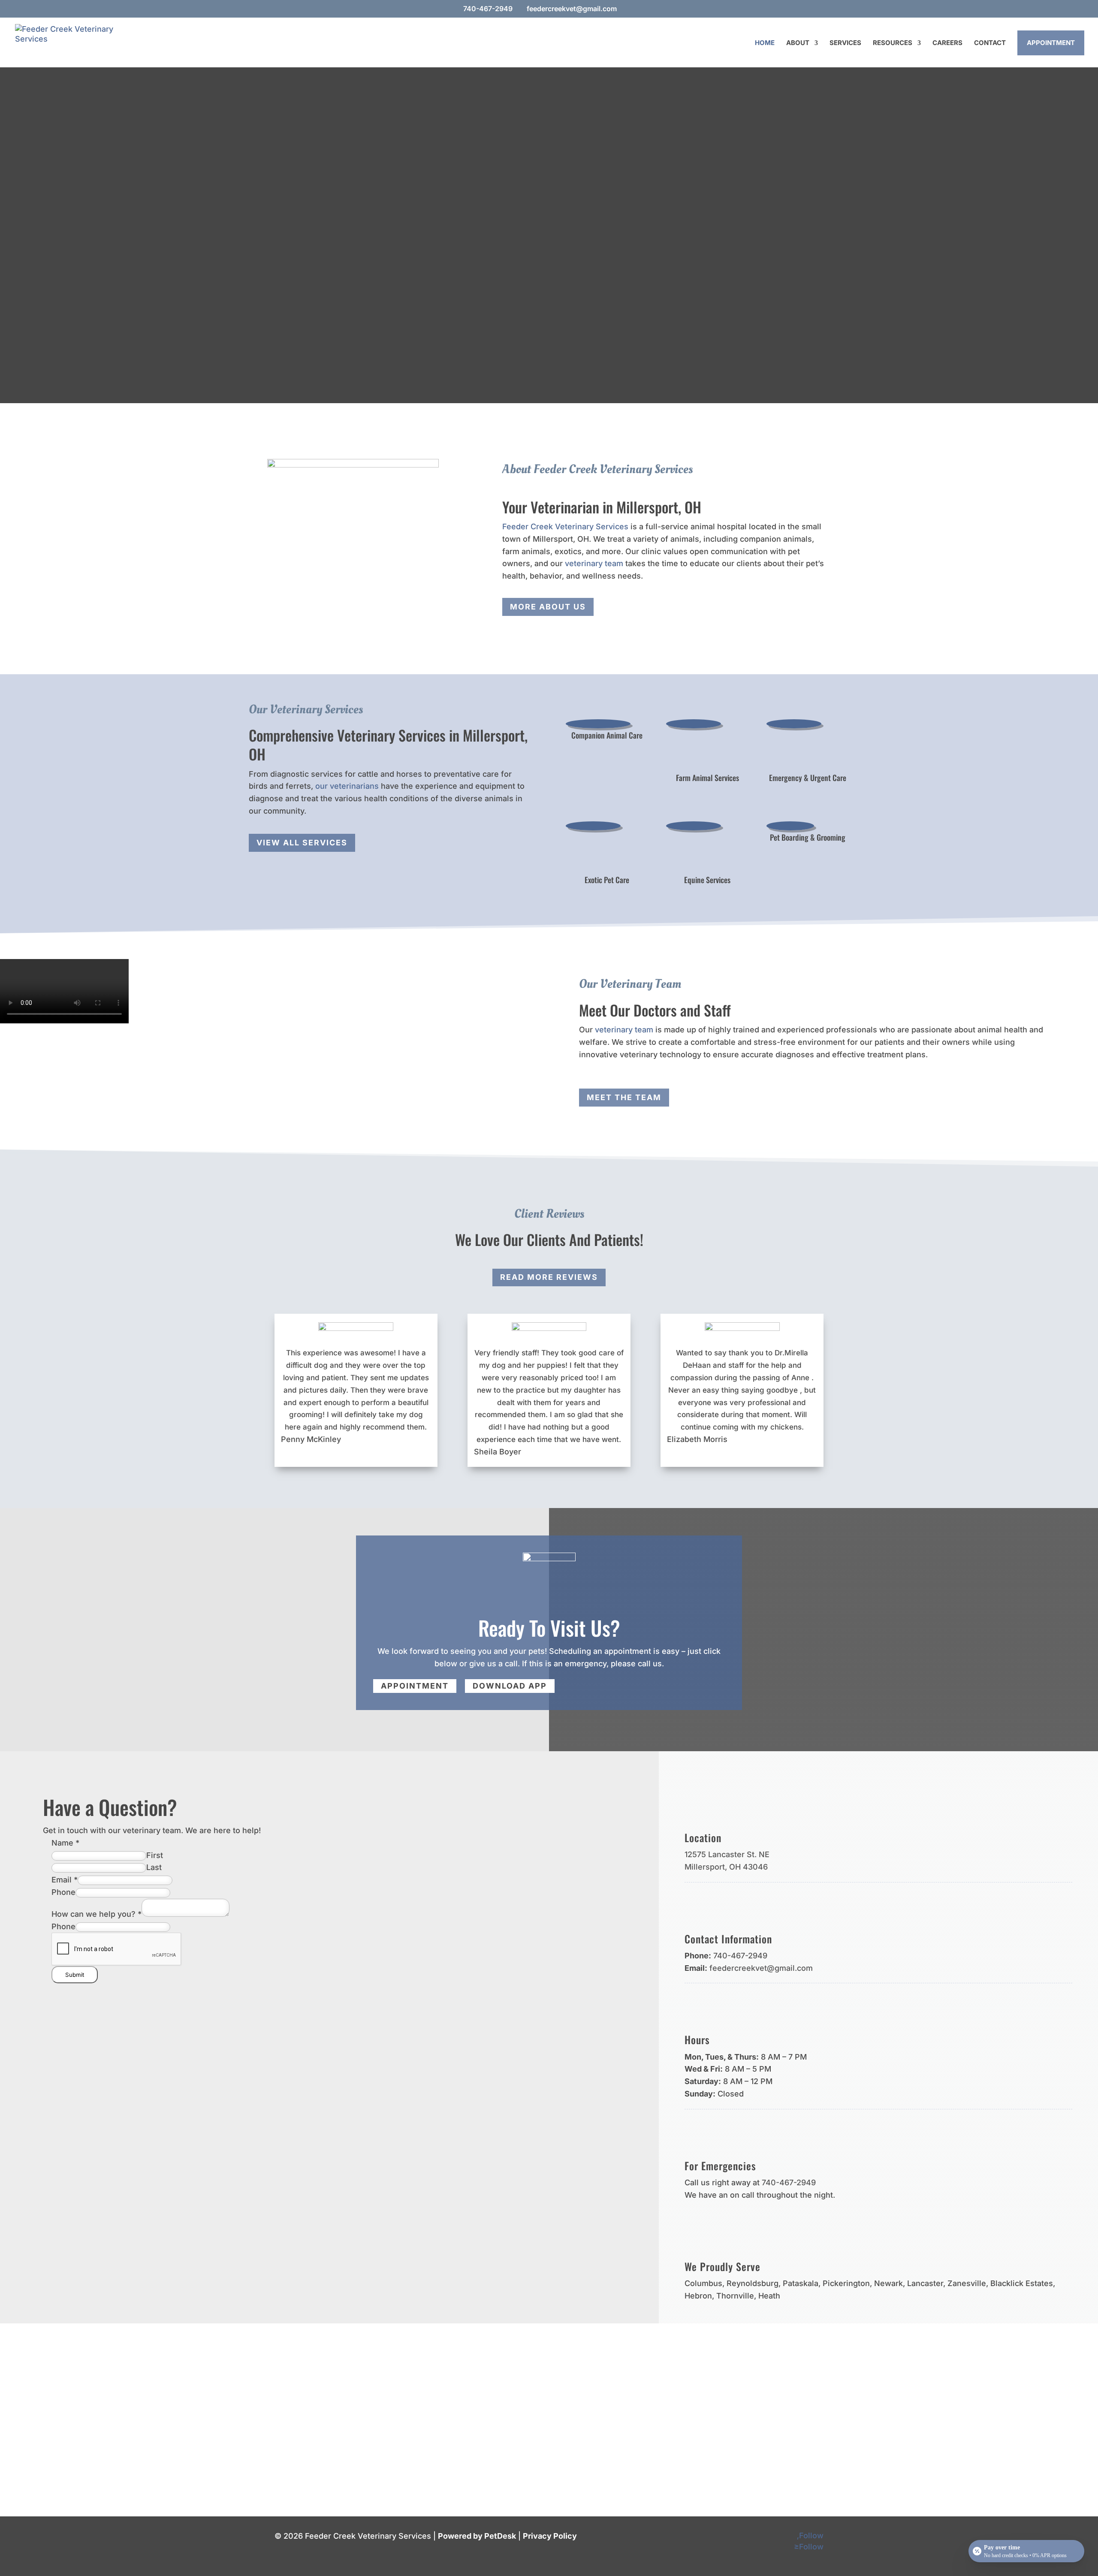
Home (765, 43)
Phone (63, 1892)
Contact (990, 43)
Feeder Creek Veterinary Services (565, 526)
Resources (893, 43)
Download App (510, 1686)
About (798, 43)
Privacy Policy (550, 2536)
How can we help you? (97, 1914)
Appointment (1051, 43)
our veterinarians (347, 786)
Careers (947, 43)
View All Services (302, 843)
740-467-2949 (488, 9)
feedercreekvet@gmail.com (761, 1968)
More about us (548, 607)
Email (65, 1880)
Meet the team (624, 1097)
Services (845, 43)
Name (65, 1843)
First (155, 1855)
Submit (75, 1975)
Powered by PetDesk (477, 2536)
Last (154, 1867)
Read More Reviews (549, 1277)
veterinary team (594, 563)
